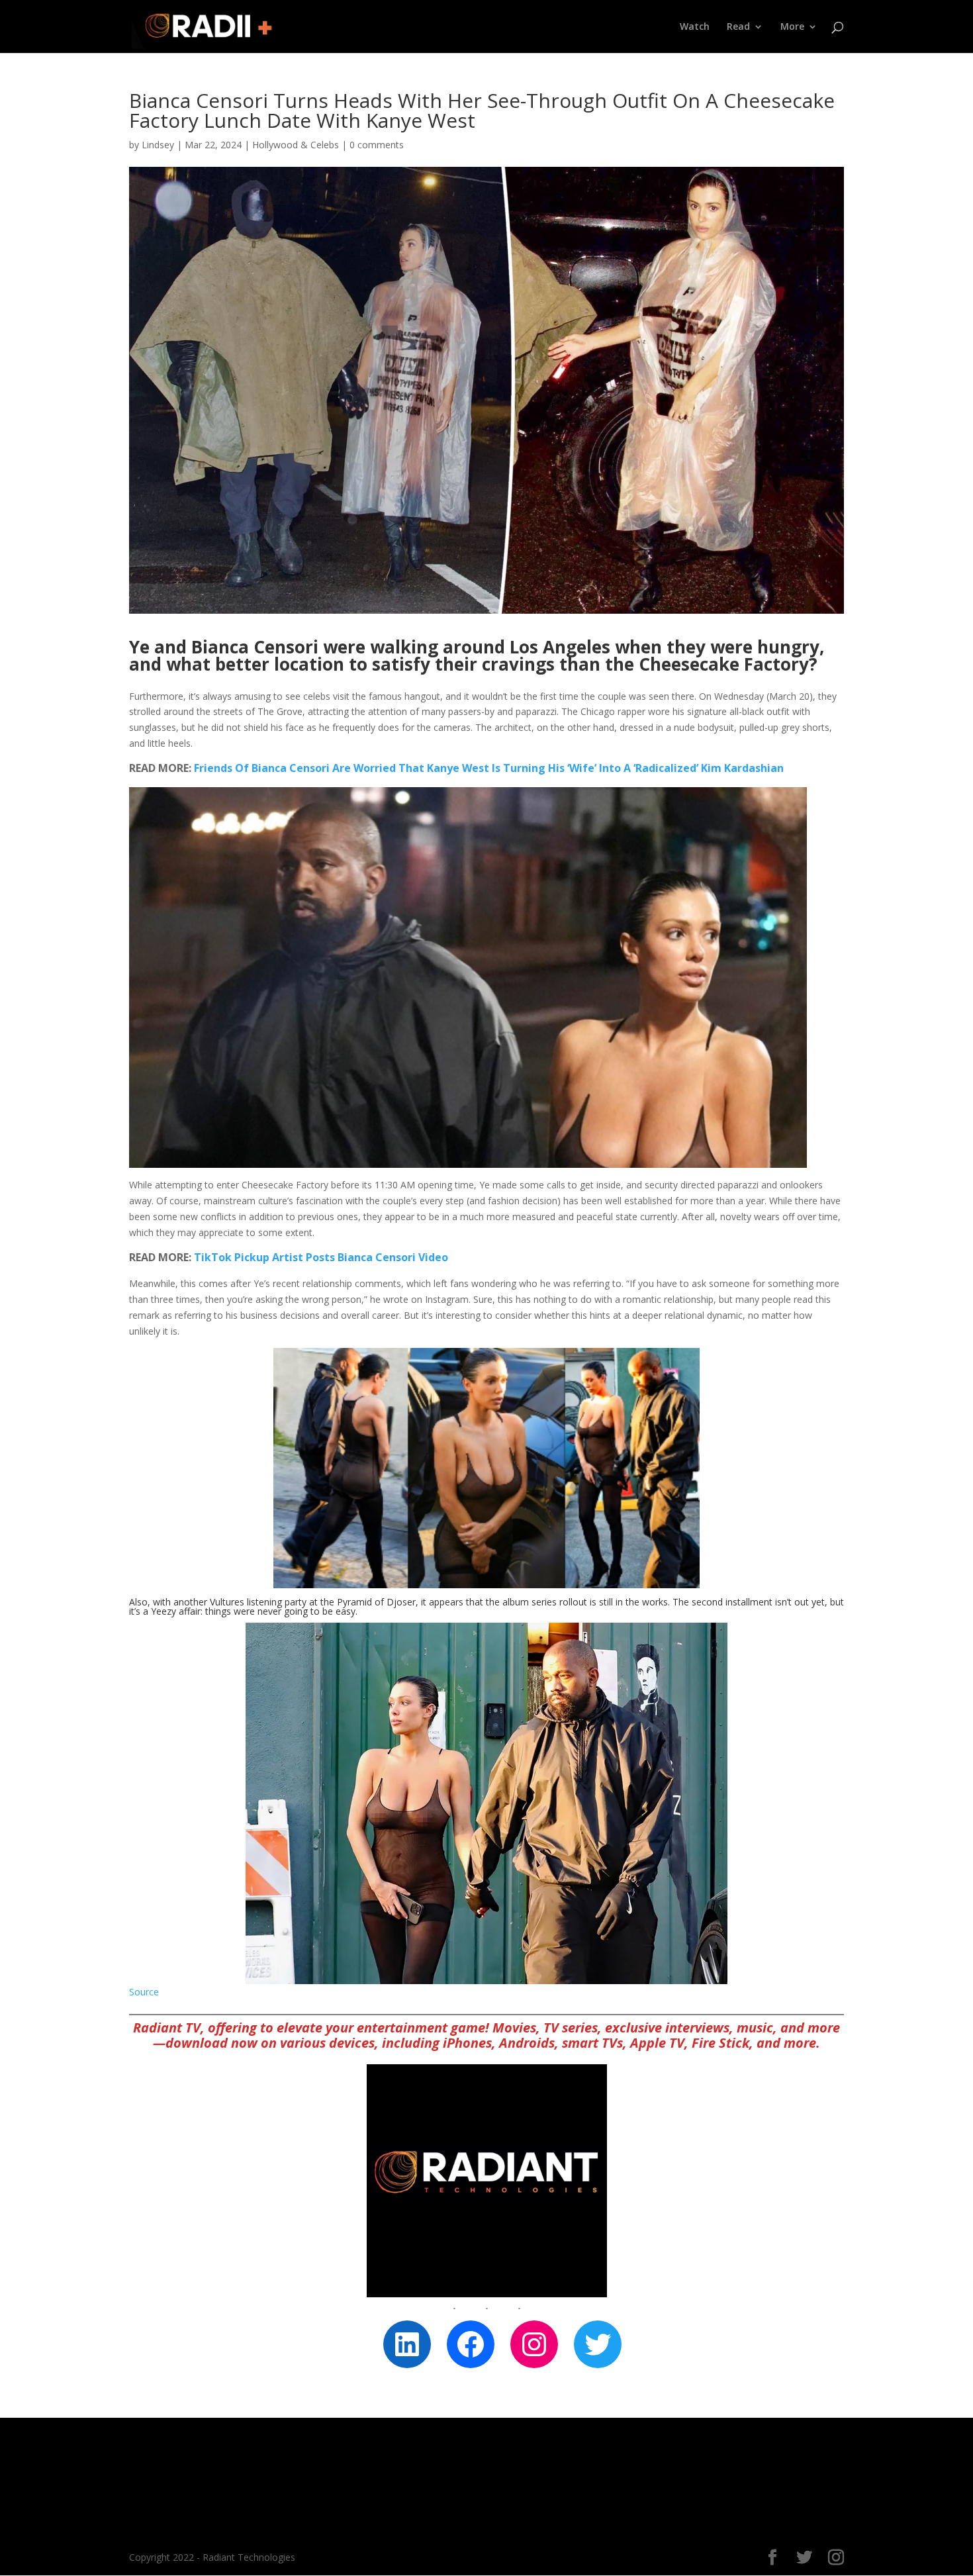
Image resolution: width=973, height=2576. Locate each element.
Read (738, 27)
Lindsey (158, 145)
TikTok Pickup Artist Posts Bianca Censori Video (321, 1257)
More (792, 27)
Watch (695, 27)
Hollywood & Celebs (296, 145)
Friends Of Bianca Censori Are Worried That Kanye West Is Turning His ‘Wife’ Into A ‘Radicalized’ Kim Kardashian (489, 768)
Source (144, 1992)
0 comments (377, 145)
